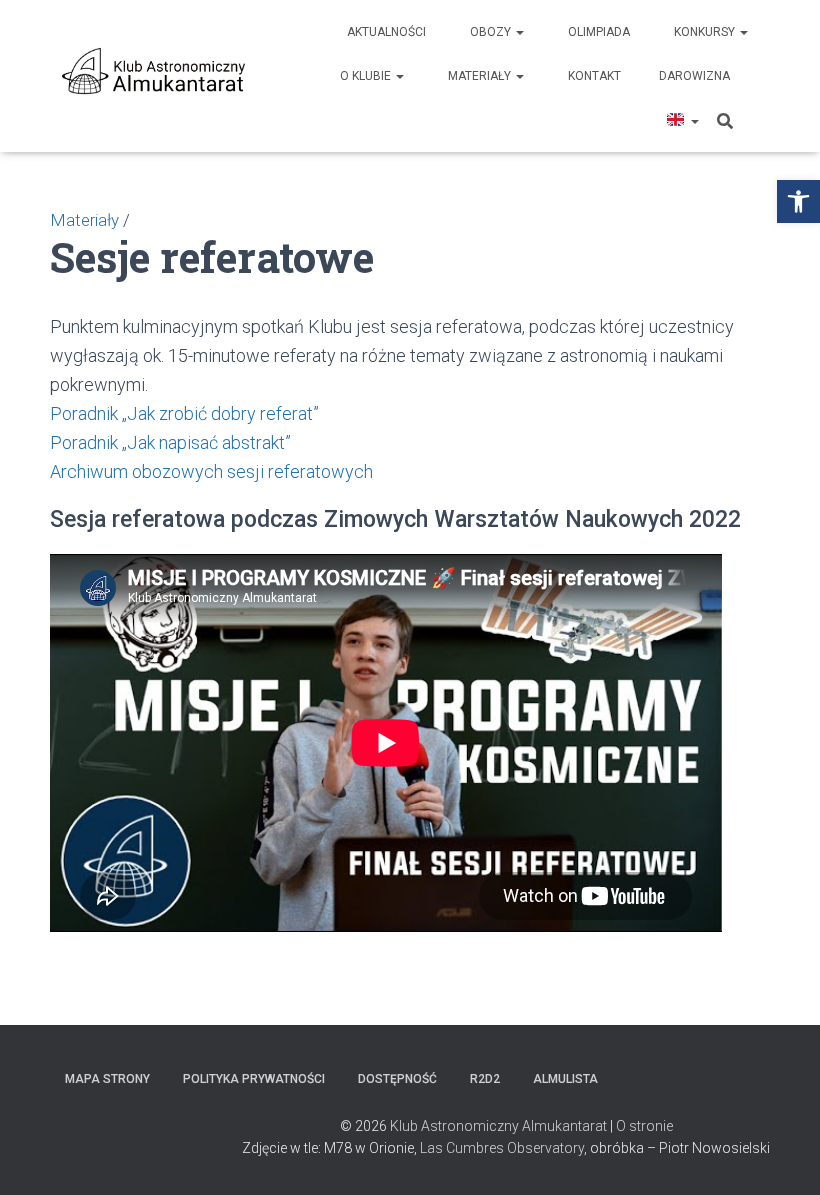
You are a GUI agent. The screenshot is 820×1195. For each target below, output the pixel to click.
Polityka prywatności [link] (254, 1079)
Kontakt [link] (594, 76)
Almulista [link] (565, 1079)
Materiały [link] (481, 76)
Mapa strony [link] (107, 1079)
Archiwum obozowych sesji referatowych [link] (211, 471)
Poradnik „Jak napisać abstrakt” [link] (170, 442)
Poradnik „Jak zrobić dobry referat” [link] (184, 413)
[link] (798, 201)
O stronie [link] (644, 1126)
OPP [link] (760, 76)
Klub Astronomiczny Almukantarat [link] (498, 1126)
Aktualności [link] (386, 32)
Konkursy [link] (706, 32)
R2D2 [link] (485, 1079)
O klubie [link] (367, 76)
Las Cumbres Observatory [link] (502, 1148)
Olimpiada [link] (599, 32)
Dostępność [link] (397, 1079)
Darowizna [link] (694, 76)
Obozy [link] (492, 32)
